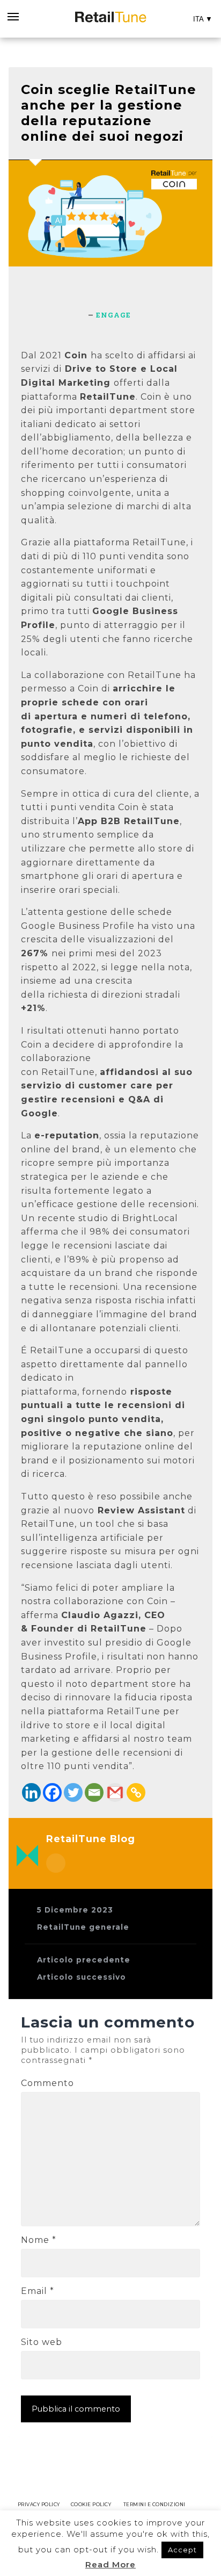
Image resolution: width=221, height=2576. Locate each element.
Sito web (42, 2342)
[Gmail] (115, 1792)
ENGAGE (113, 315)
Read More (110, 2564)
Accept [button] (182, 2550)
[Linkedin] (31, 1792)
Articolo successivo (82, 1977)
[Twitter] (73, 1792)
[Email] (94, 1792)
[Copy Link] (136, 1792)
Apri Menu (12, 19)
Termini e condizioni (154, 2504)
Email (38, 2291)
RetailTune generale (83, 1927)
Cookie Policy (91, 2504)
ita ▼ (203, 19)
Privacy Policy (39, 2504)
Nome (39, 2240)
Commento (47, 2083)
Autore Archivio (56, 1863)
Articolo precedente (84, 1960)
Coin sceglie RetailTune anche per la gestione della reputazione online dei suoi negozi (109, 113)
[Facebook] (52, 1792)
